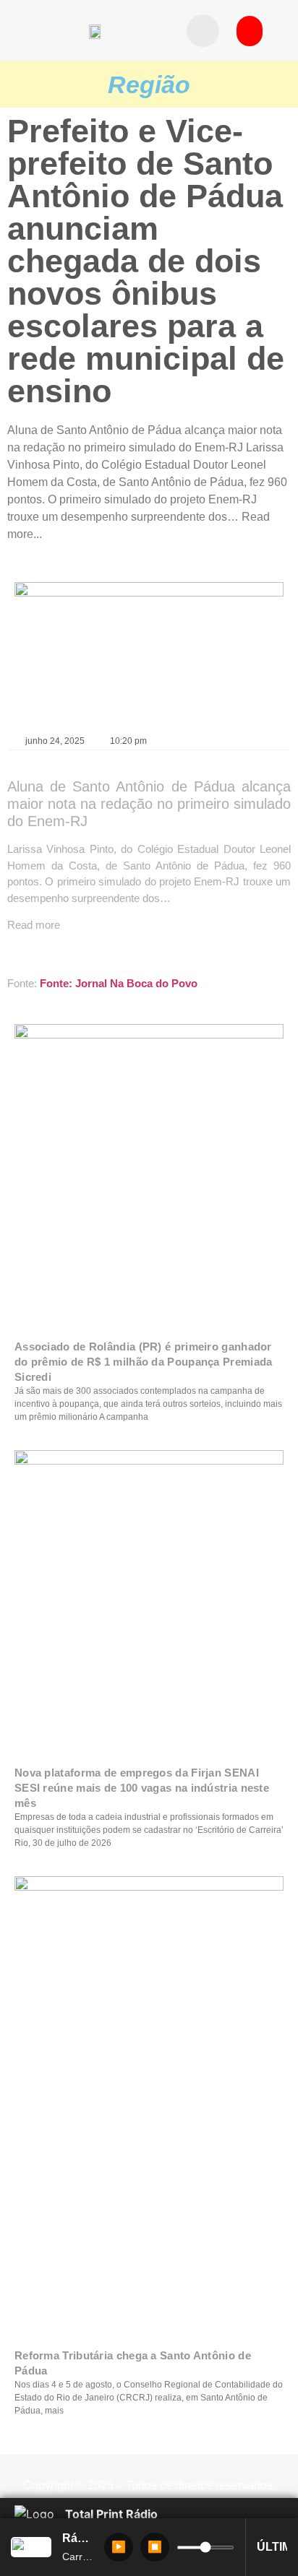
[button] (203, 31)
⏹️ (155, 2547)
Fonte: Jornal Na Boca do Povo (119, 983)
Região (149, 84)
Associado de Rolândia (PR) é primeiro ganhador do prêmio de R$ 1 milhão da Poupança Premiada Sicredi (144, 1362)
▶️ (119, 2547)
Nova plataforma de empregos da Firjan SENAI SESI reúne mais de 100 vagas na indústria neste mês (142, 1788)
